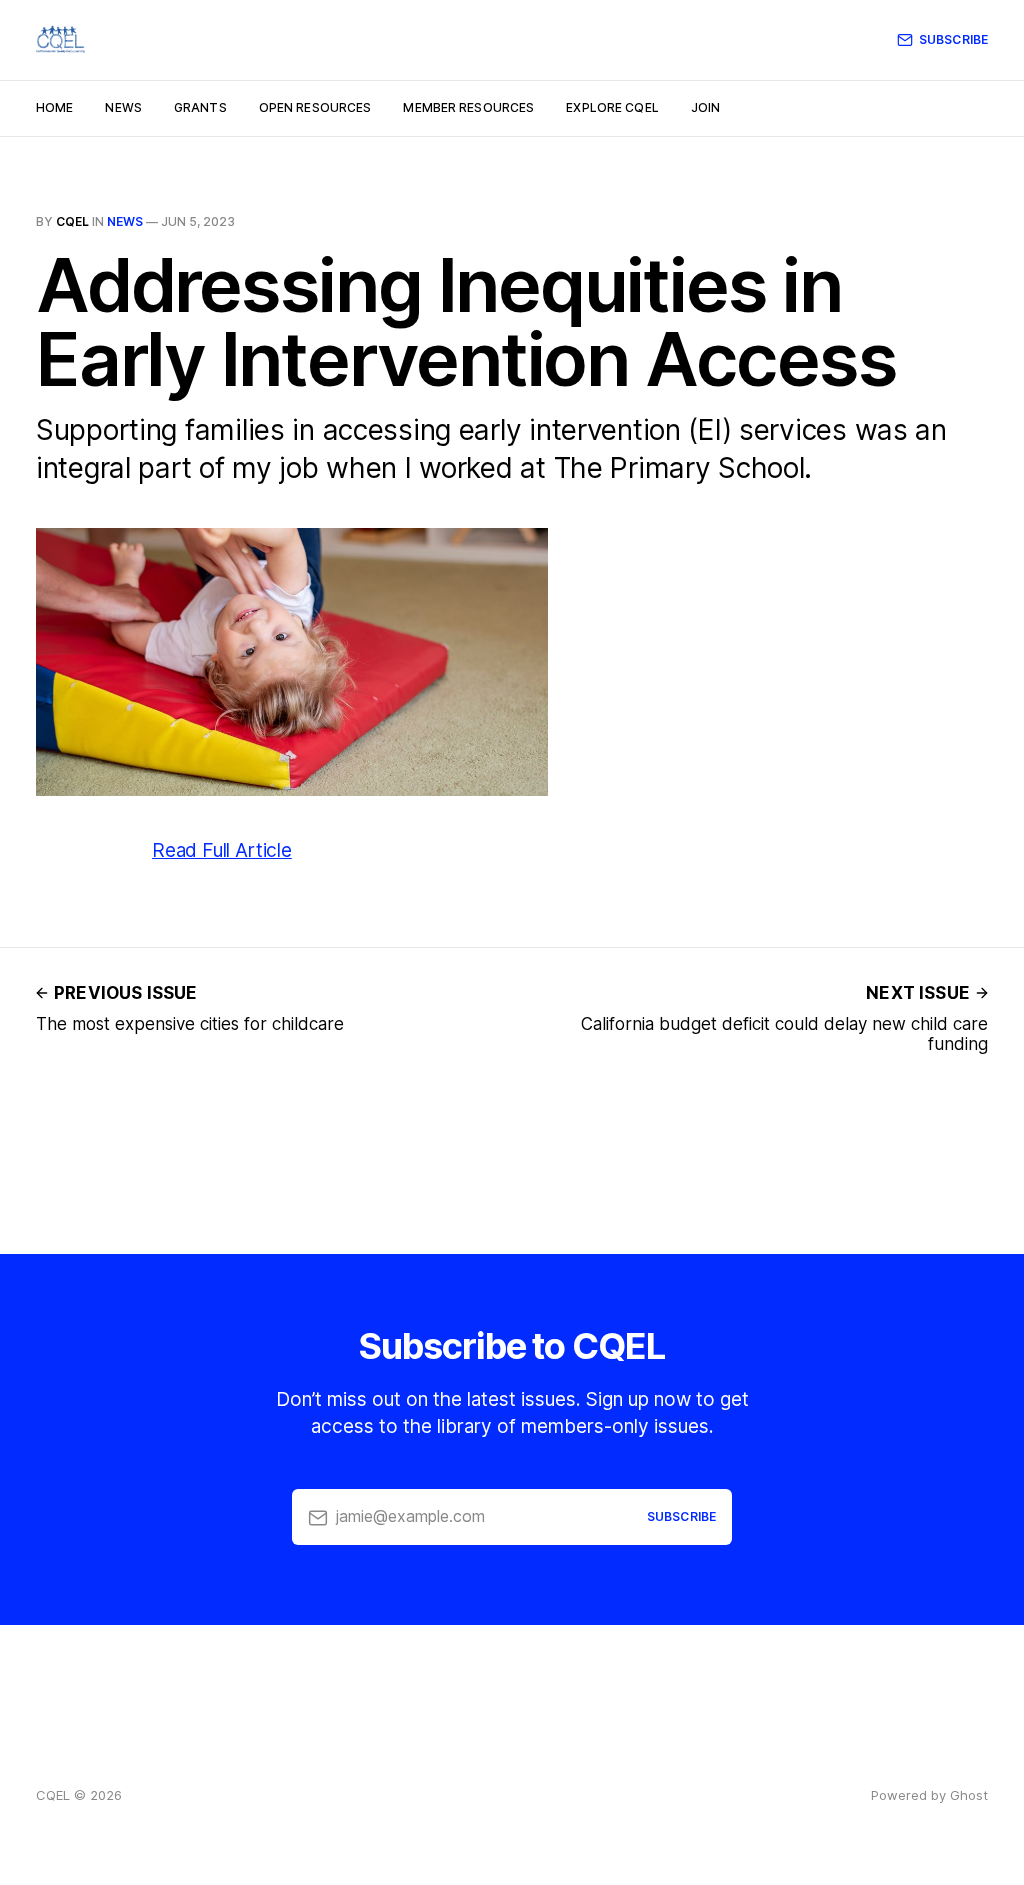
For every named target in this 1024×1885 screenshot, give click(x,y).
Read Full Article (222, 850)
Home (54, 107)
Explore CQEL (612, 107)
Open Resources (315, 107)
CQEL (72, 221)
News (123, 107)
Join (705, 107)
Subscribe (953, 39)
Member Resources (468, 107)
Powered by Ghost (929, 1795)
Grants (200, 107)
